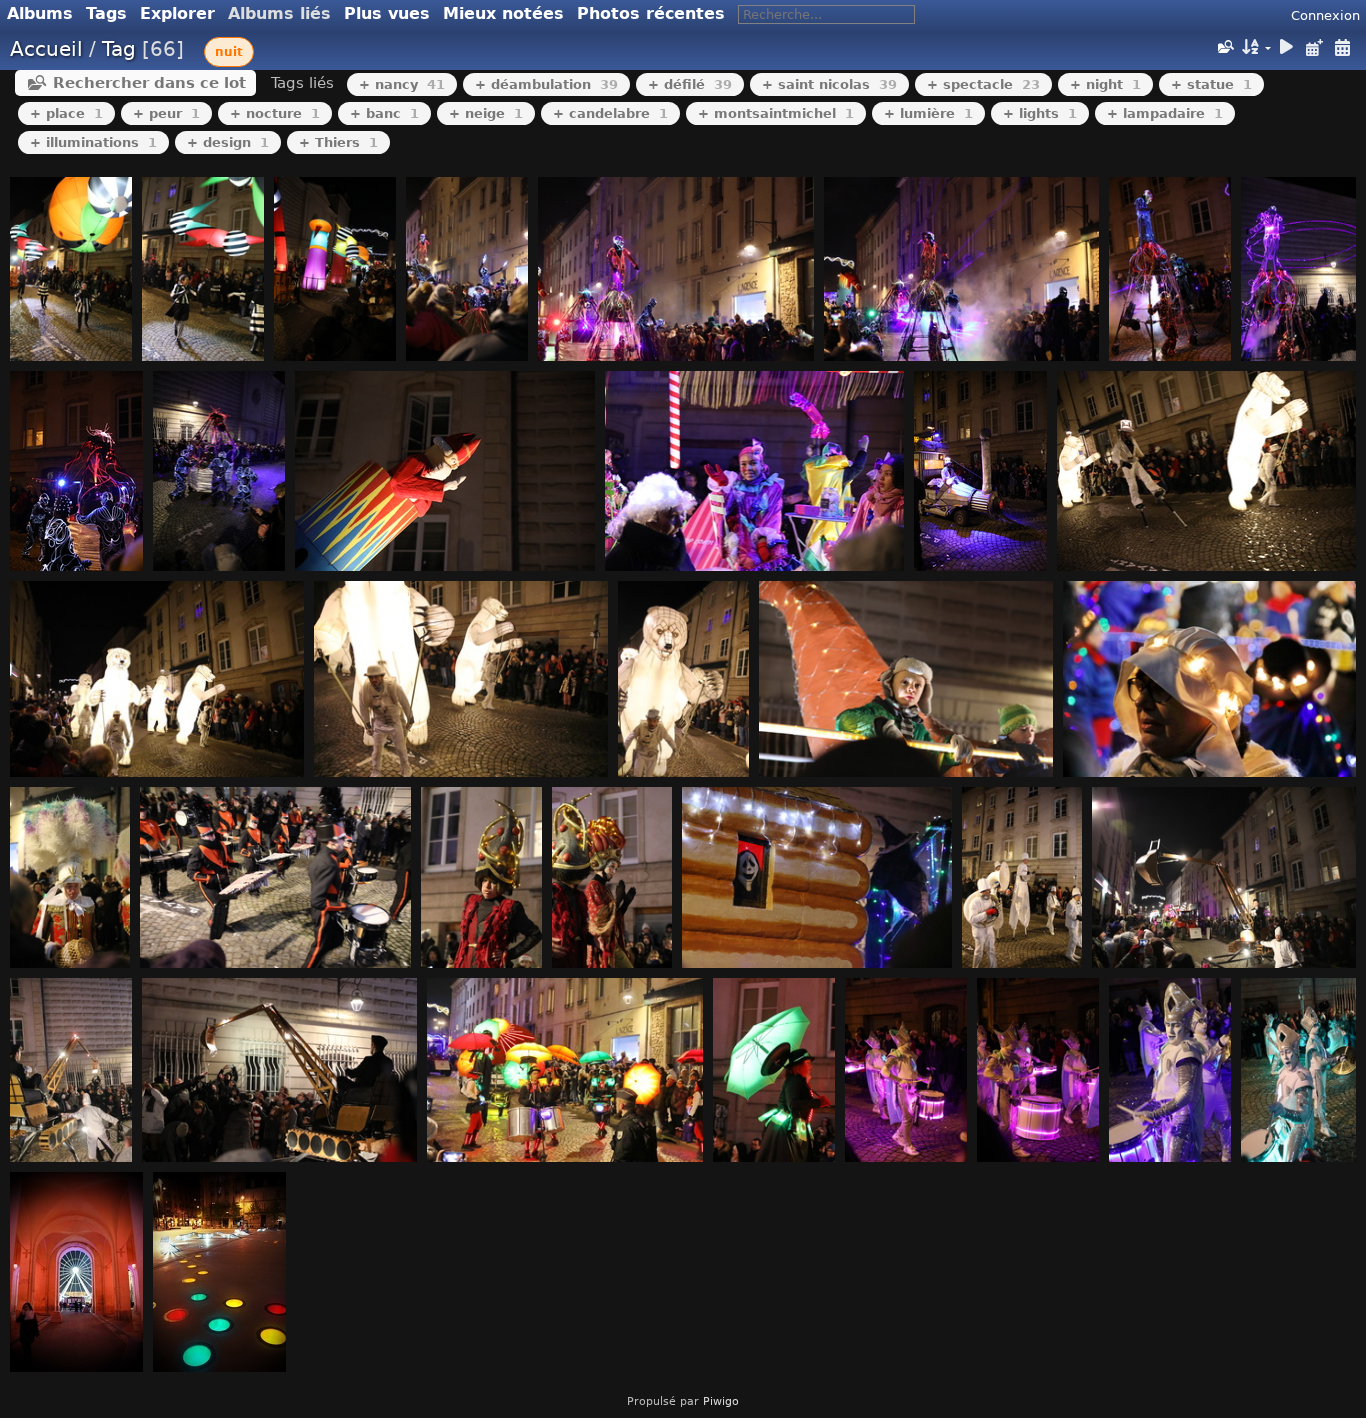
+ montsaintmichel (776, 113)
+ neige (486, 113)
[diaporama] (1287, 48)
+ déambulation (546, 84)
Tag (119, 49)
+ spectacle (983, 84)
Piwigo (721, 1401)
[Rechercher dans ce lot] (1224, 47)
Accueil (46, 49)
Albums (40, 14)
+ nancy (402, 84)
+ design (228, 142)
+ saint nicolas (829, 84)
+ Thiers (338, 142)
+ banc (384, 113)
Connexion (1325, 15)
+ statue (1211, 84)
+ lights (1040, 113)
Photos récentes (651, 14)
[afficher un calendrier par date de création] (1342, 48)
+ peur (166, 113)
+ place (66, 113)
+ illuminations (93, 142)
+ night (1105, 84)
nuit (229, 52)
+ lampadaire (1165, 113)
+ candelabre (610, 113)
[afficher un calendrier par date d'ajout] (1314, 48)
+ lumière (928, 113)
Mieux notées (503, 14)
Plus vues (387, 14)
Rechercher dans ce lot (149, 83)
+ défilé (690, 84)
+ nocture (275, 113)
